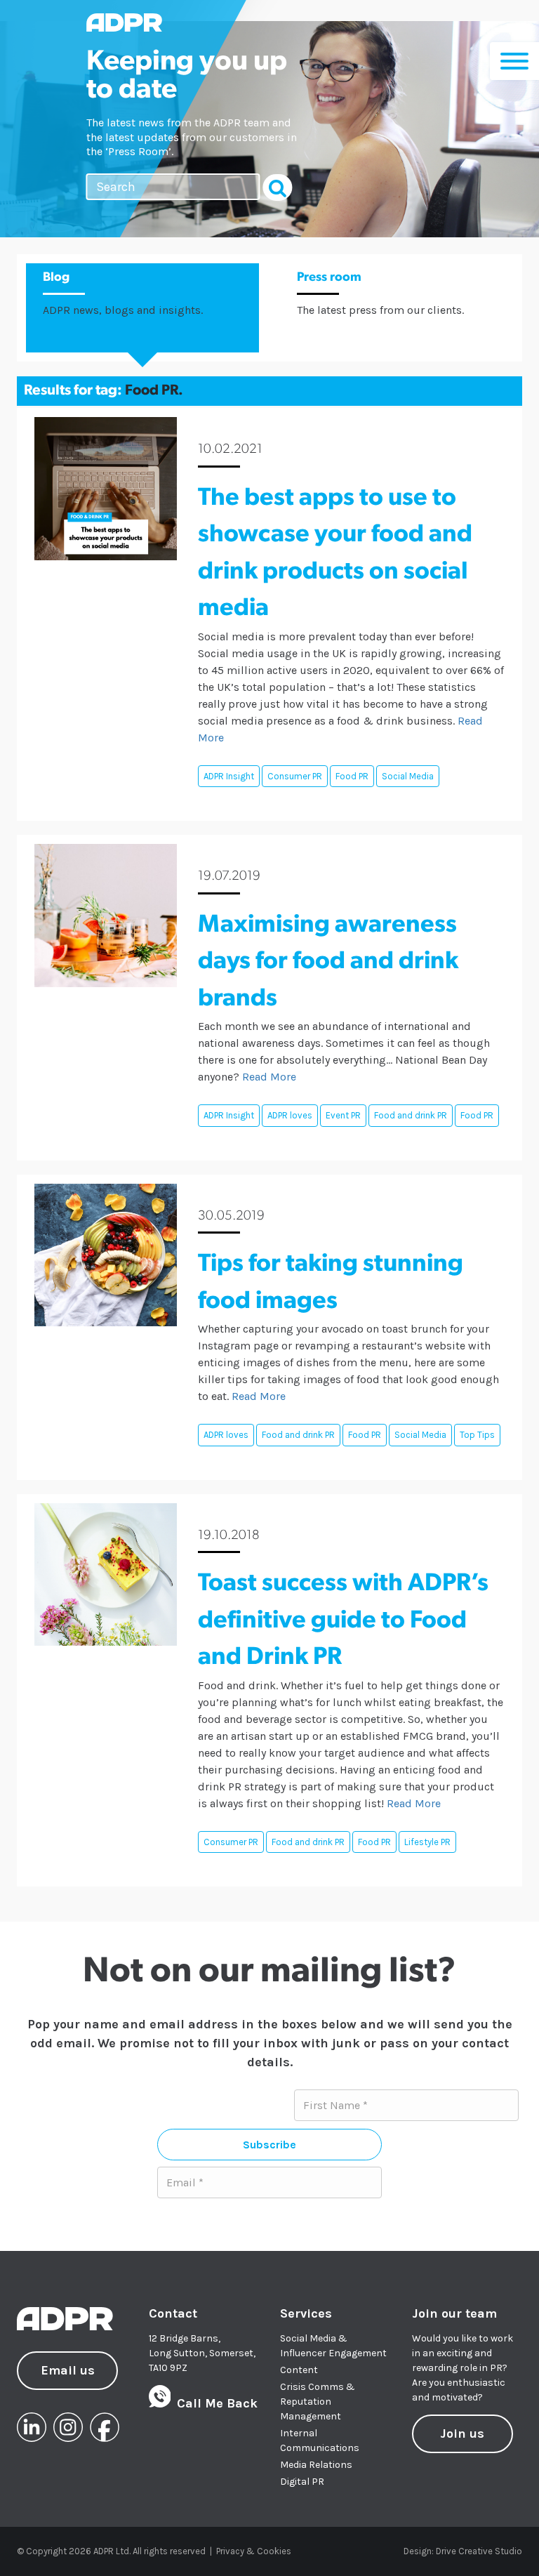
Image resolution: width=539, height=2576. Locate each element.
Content (299, 2370)
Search (278, 187)
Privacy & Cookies (254, 2551)
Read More (269, 1077)
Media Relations (316, 2465)
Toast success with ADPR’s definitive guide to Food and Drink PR (343, 1621)
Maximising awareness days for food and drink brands (328, 963)
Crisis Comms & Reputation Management (318, 2402)
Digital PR (302, 2482)
